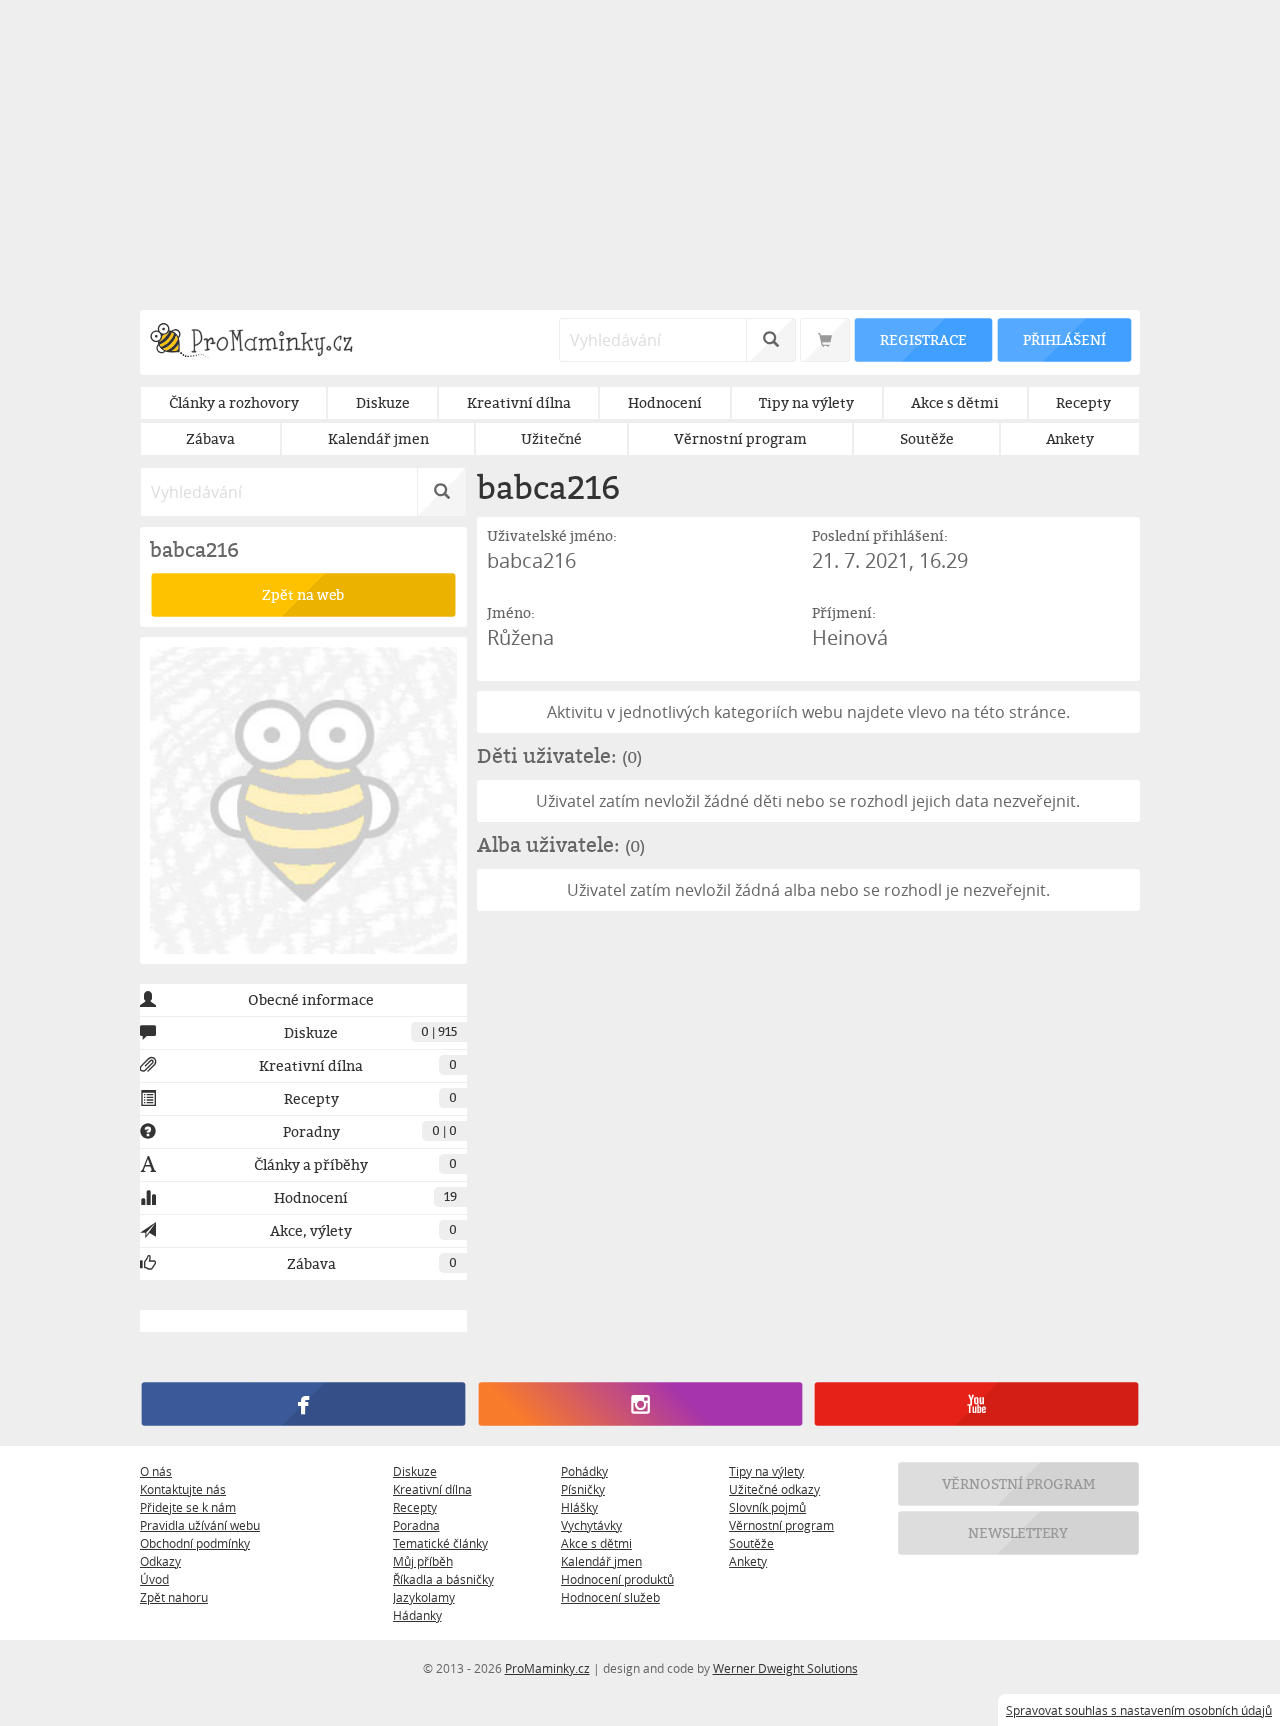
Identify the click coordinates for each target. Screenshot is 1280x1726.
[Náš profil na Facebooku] (303, 1404)
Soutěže (751, 1543)
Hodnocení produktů (617, 1579)
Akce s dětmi (596, 1543)
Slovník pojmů (767, 1507)
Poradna (416, 1525)
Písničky (583, 1489)
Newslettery (1019, 1532)
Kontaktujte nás (183, 1489)
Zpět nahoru (174, 1597)
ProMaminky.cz (547, 1668)
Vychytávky (591, 1525)
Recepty (415, 1507)
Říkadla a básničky (443, 1579)
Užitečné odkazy (774, 1489)
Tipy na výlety (766, 1471)
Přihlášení (1064, 339)
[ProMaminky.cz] (260, 342)
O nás (156, 1471)
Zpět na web (303, 594)
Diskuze (415, 1471)
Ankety (748, 1561)
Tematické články (440, 1543)
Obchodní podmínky (195, 1543)
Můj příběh (423, 1561)
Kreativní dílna (432, 1489)
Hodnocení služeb (610, 1597)
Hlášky (579, 1507)
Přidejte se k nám (188, 1507)
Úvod (154, 1579)
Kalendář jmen (601, 1561)
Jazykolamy (424, 1597)
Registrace (923, 339)
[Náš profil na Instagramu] (639, 1404)
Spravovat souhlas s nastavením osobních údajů (1139, 1710)
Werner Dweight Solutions (785, 1668)
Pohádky (584, 1471)
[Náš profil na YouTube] (976, 1404)
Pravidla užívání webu (200, 1525)
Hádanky (417, 1615)
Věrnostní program (781, 1525)
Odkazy (160, 1561)
